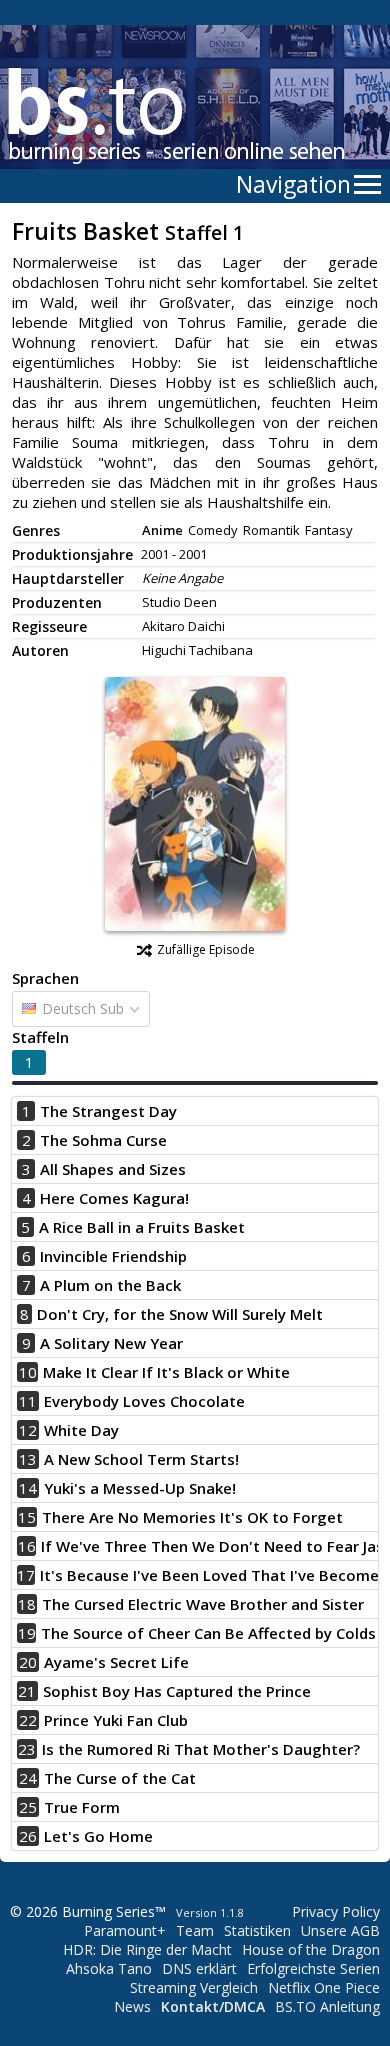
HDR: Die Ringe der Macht (147, 1949)
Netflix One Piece (324, 1987)
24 (28, 1778)
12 (28, 1430)
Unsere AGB (340, 1930)
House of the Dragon (311, 1949)
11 (28, 1401)
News (132, 2006)
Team (195, 1930)
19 (27, 1633)
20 (28, 1662)
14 (28, 1488)
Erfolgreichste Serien (313, 1968)
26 (28, 1836)
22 (28, 1720)
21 (27, 1691)
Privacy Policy (336, 1911)
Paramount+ (125, 1930)
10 (28, 1372)
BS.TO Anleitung (327, 2006)
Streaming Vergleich (194, 1987)
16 (27, 1546)
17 (26, 1575)
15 (27, 1517)
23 (27, 1749)
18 (27, 1604)
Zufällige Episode (206, 949)
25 (28, 1807)
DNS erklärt (199, 1968)
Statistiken (257, 1930)
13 (28, 1459)
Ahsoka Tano (109, 1968)
